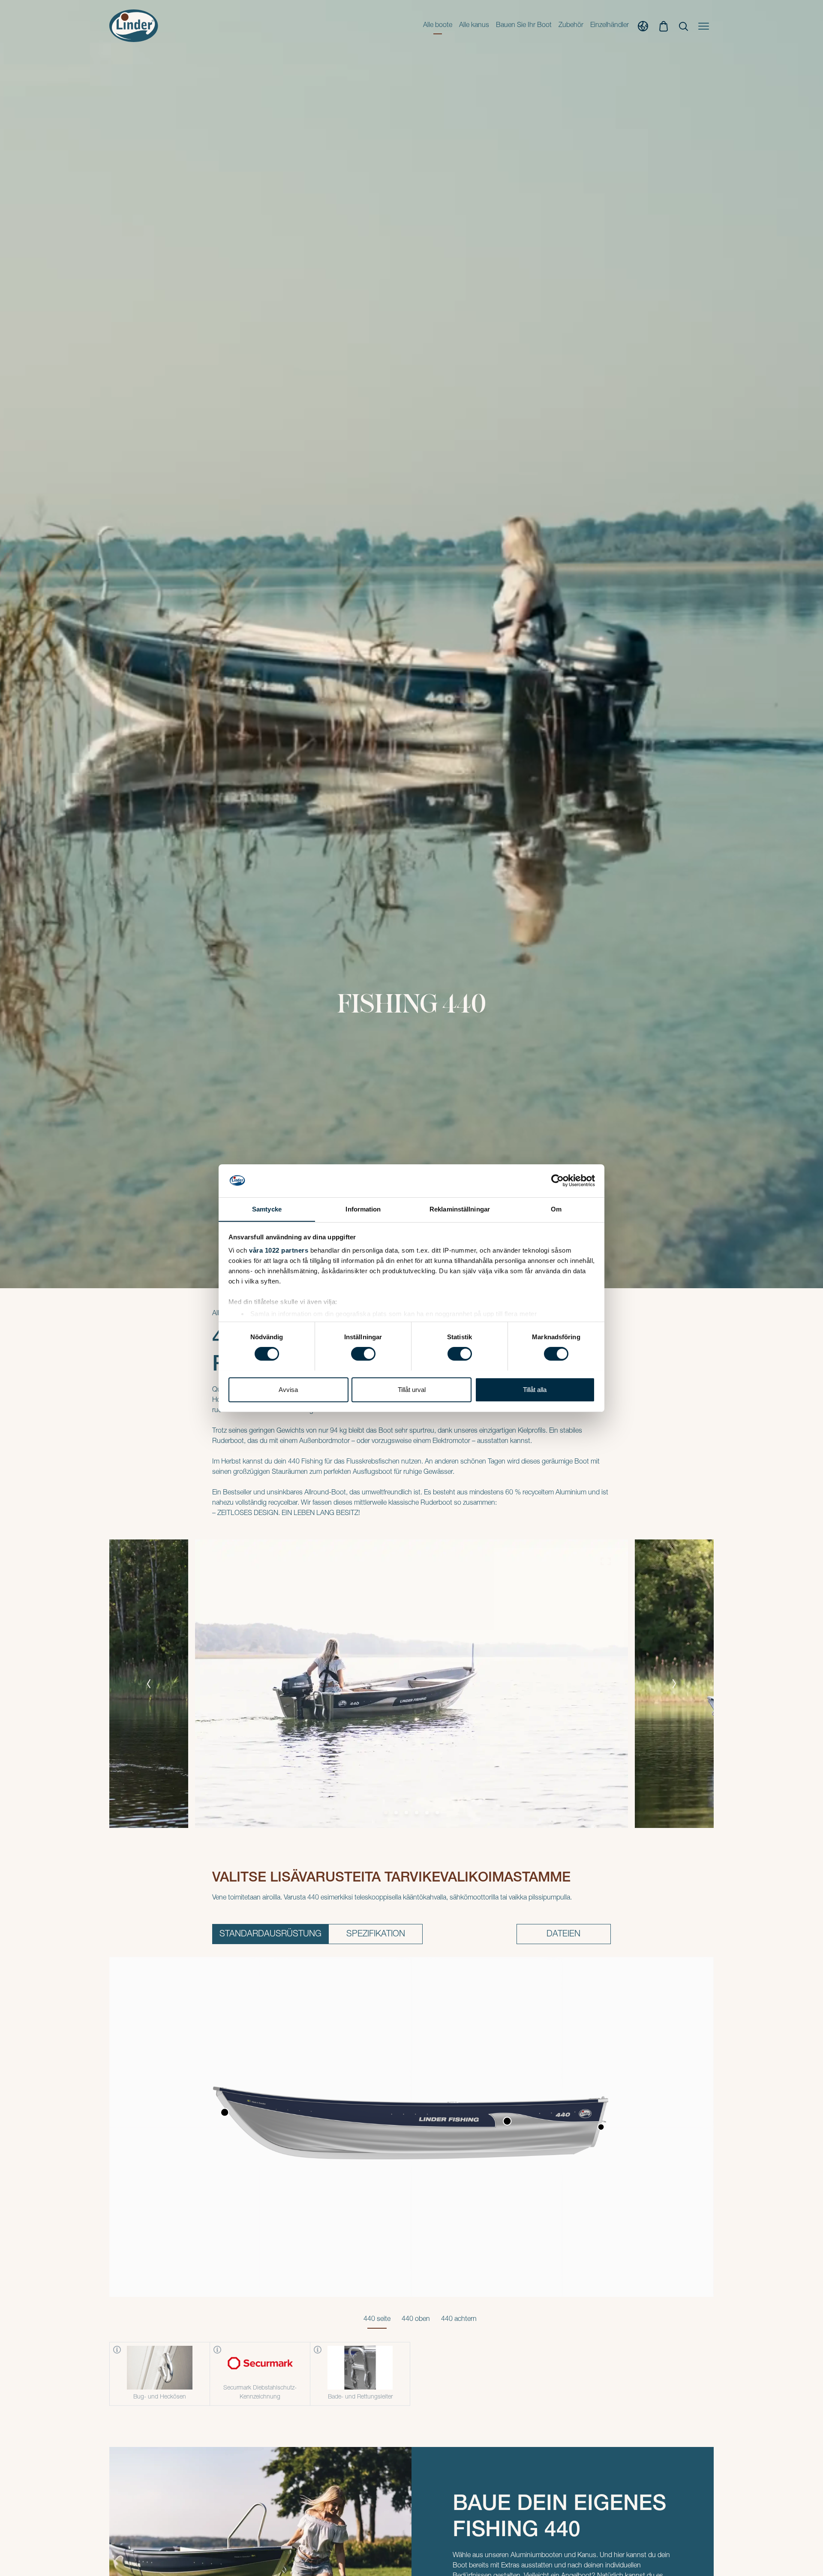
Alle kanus (474, 26)
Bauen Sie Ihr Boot (524, 26)
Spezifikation (376, 1935)
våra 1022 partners (279, 1250)
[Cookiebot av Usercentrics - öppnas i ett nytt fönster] (557, 1181)
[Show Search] (683, 26)
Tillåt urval (412, 1389)
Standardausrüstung (270, 1935)
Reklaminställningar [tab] (460, 1209)
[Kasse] (664, 26)
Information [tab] (363, 1209)
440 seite (377, 2320)
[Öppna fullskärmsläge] (606, 1562)
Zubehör (571, 26)
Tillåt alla (535, 1389)
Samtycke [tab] (267, 1209)
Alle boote (438, 26)
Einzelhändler (610, 26)
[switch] (363, 1354)
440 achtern (459, 2320)
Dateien (563, 1935)
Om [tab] (556, 1209)
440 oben (416, 2320)
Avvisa (288, 1389)
